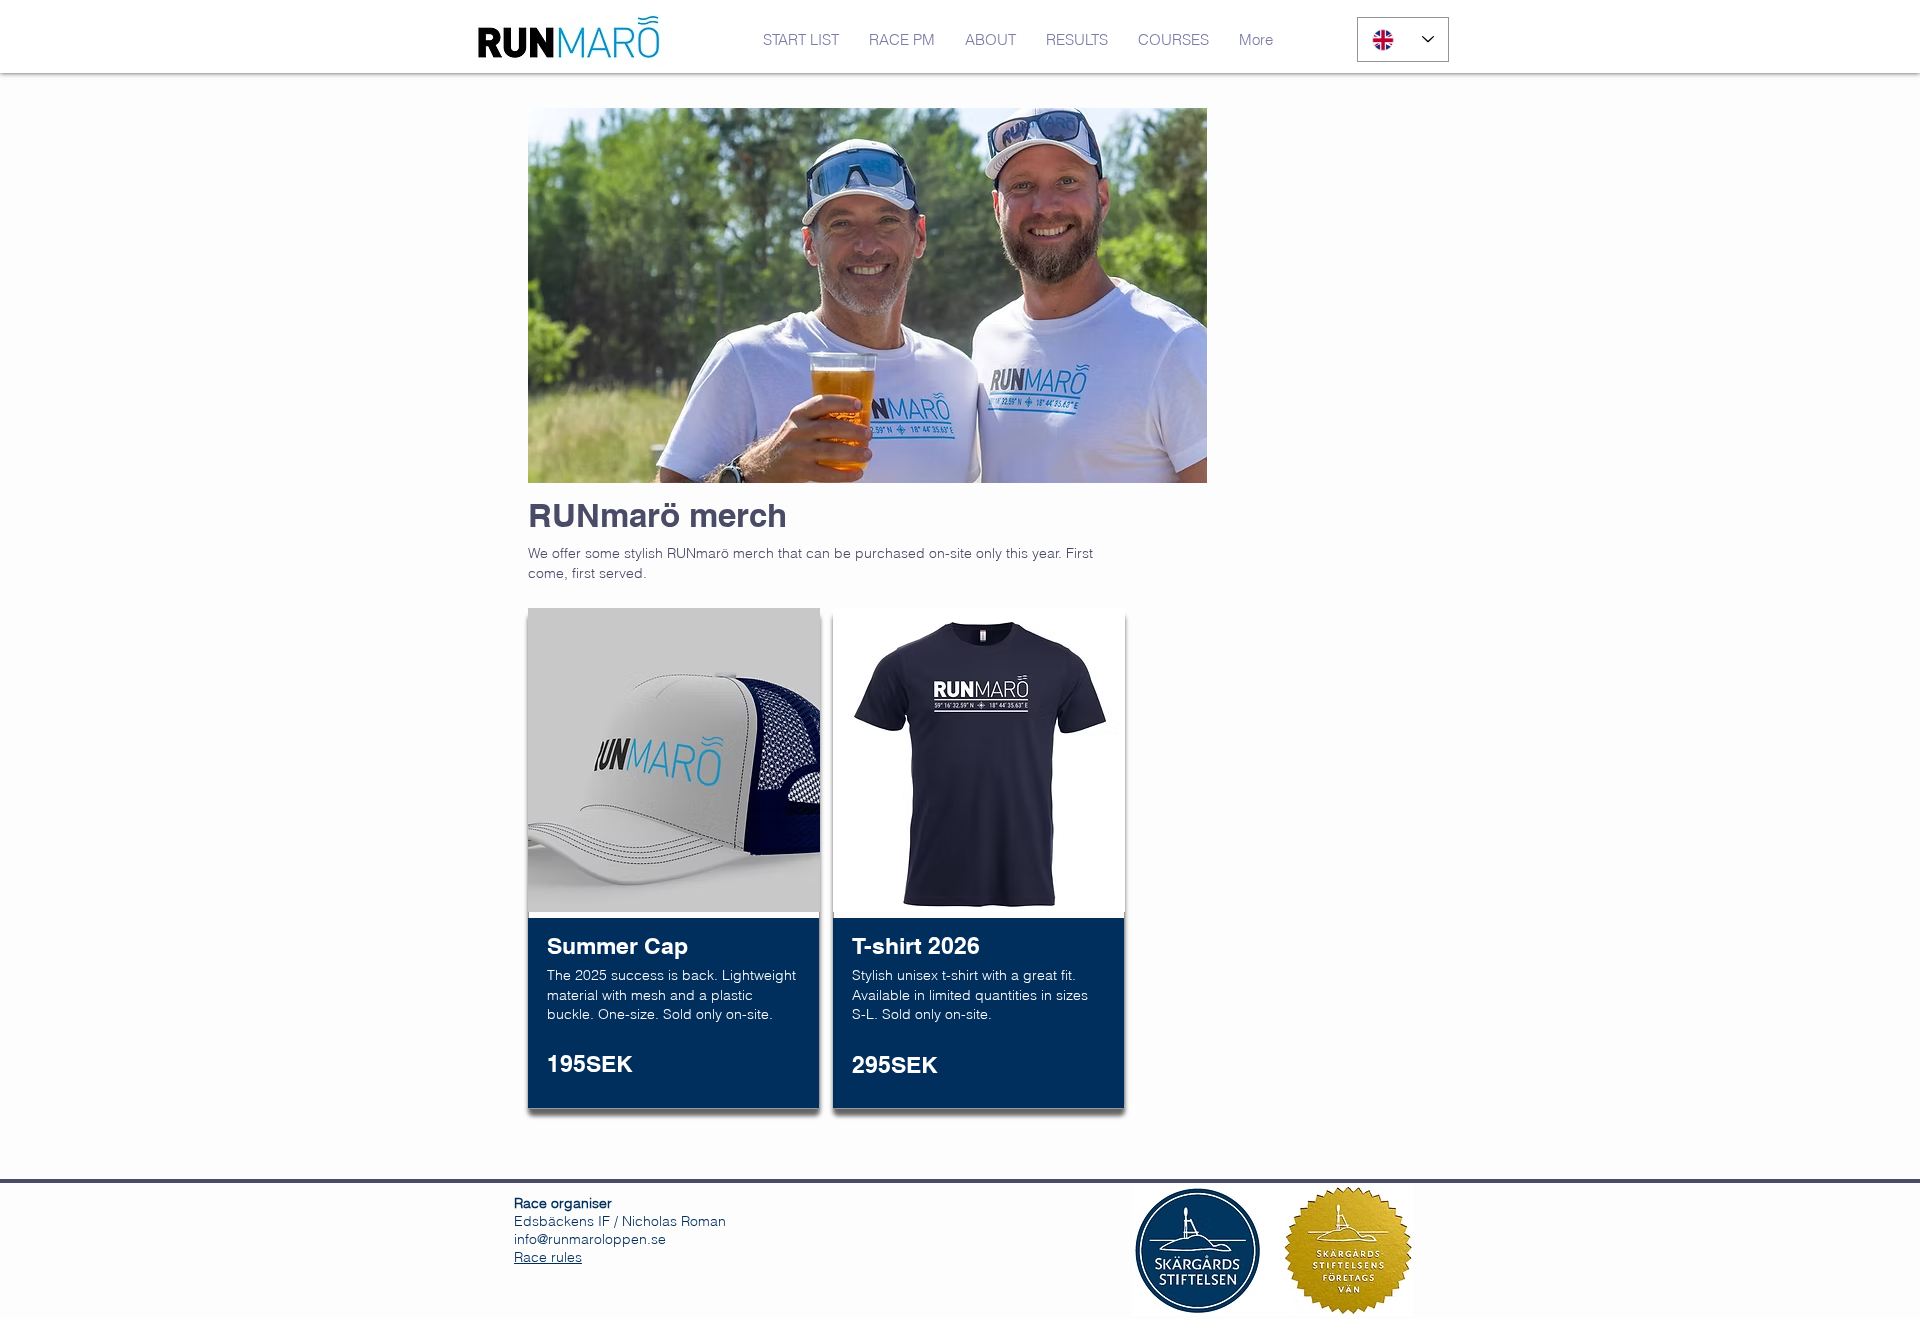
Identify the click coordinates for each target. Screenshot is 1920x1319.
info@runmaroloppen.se (590, 1239)
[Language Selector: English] (1403, 39)
